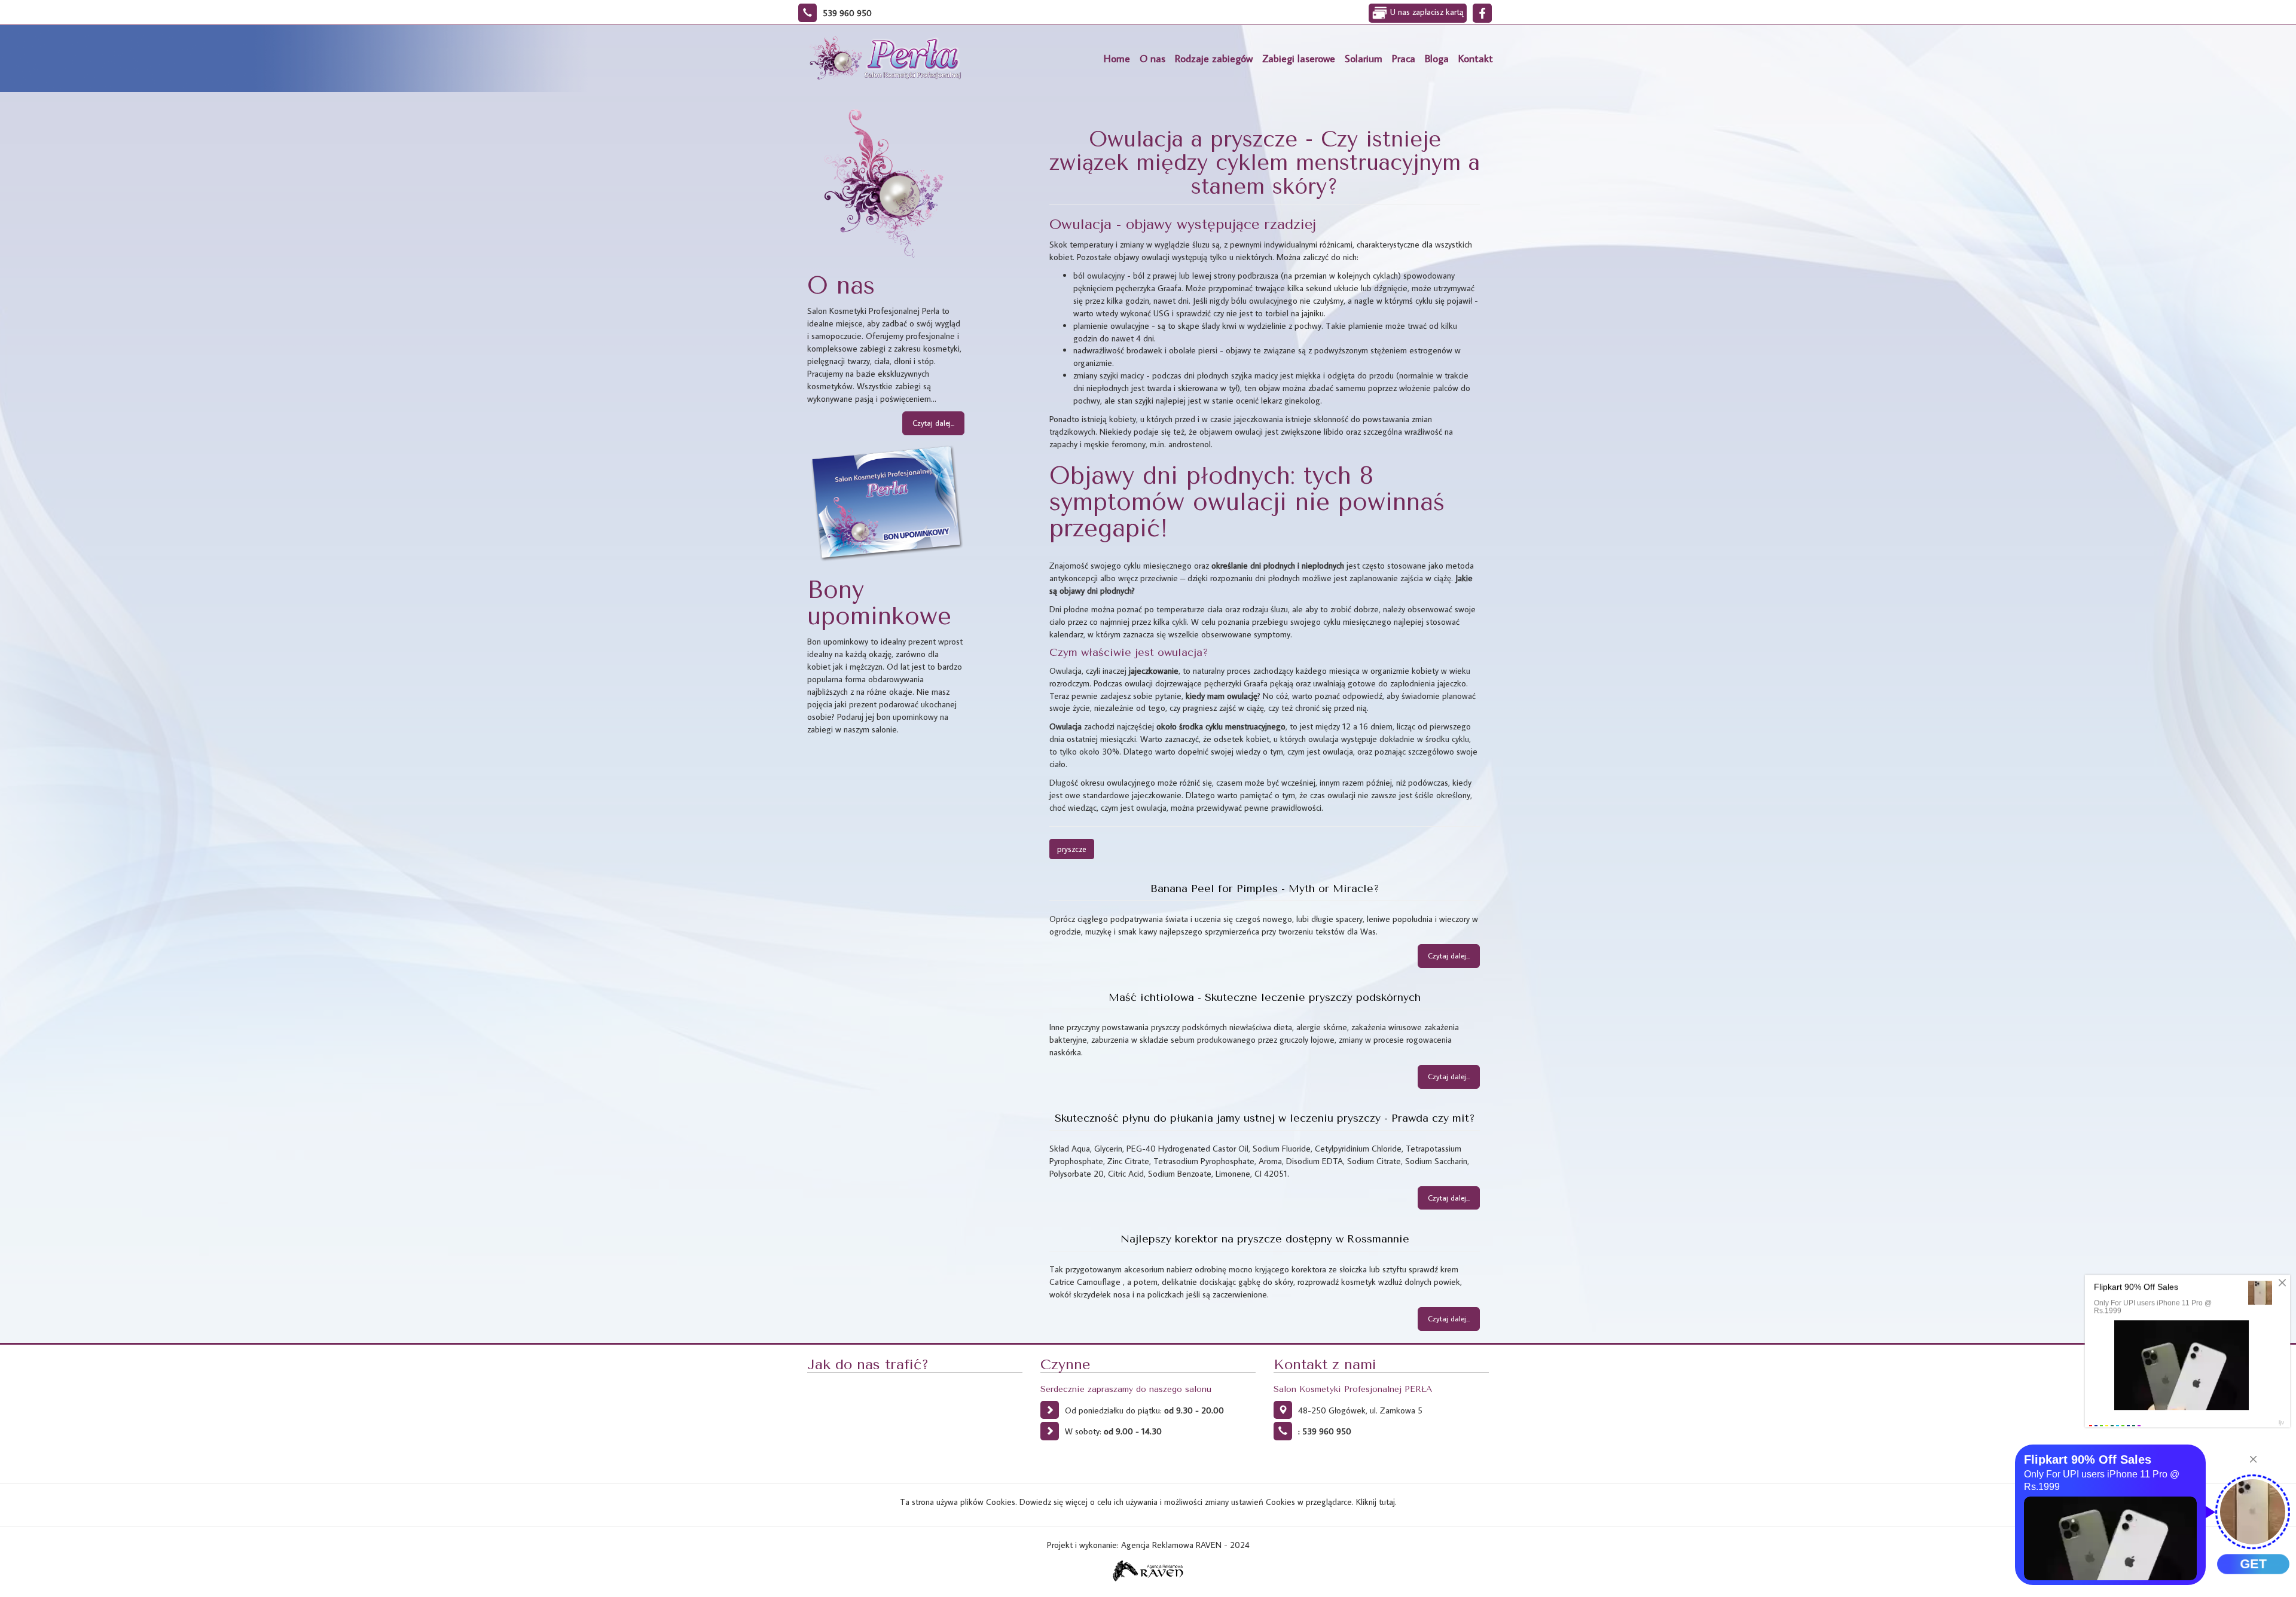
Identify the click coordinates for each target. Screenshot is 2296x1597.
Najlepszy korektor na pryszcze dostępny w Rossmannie (1265, 1239)
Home (1117, 58)
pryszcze (1072, 849)
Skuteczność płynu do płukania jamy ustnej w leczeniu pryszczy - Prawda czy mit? (1265, 1118)
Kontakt (1476, 58)
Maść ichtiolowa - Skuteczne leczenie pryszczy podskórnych (1265, 997)
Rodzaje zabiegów (1214, 58)
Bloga (1437, 58)
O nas (1152, 58)
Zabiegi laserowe (1299, 58)
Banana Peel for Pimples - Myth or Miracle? (1265, 888)
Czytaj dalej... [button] (933, 423)
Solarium (1364, 58)
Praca (1404, 58)
